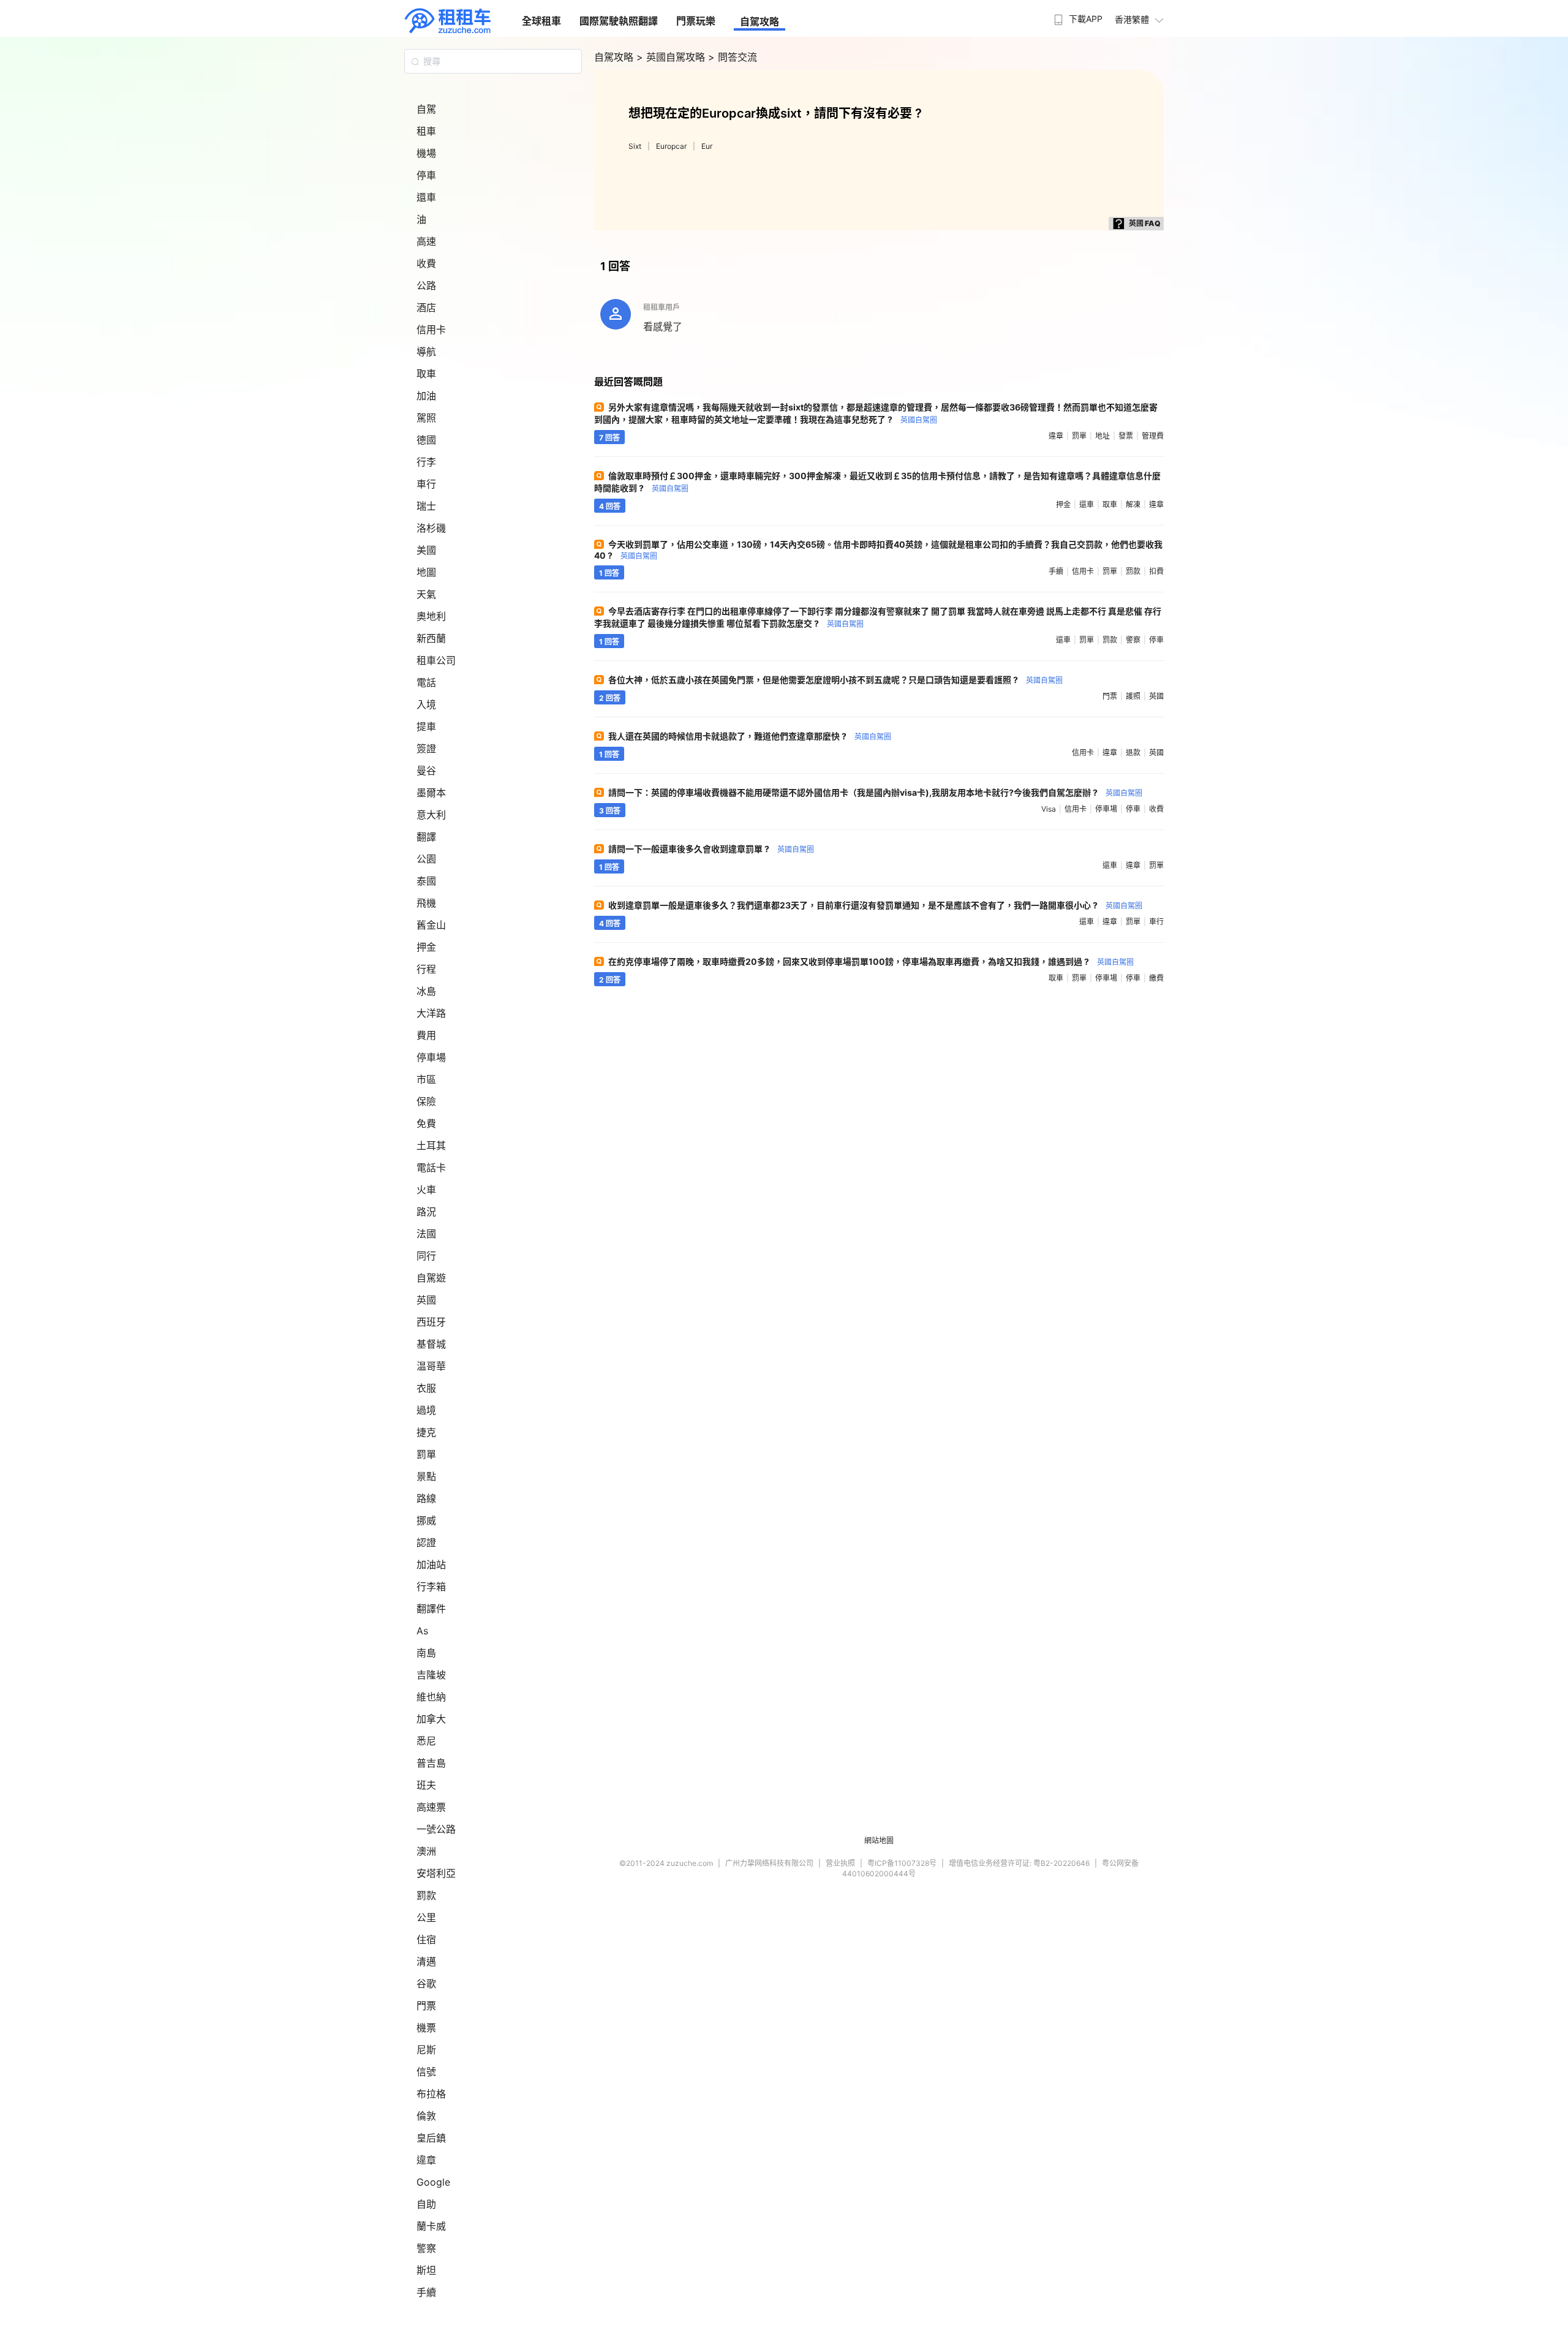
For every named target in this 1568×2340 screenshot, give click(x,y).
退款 (1133, 753)
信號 (426, 2072)
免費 (426, 1123)
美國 (426, 550)
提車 (426, 727)
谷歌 (426, 1983)
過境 (426, 1410)
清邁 (426, 1961)
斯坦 (426, 2270)
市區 (426, 1079)
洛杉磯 (431, 528)
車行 (426, 484)
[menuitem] (1077, 15)
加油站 (431, 1564)
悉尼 (426, 1741)
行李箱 (431, 1587)
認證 (426, 1542)
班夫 (426, 1785)
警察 (426, 2248)
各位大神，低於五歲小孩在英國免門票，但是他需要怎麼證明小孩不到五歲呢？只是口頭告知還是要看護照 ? (835, 680)
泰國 (426, 881)
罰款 (426, 1895)
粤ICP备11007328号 (902, 1863)
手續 (426, 2292)
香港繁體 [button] (1132, 19)
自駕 (426, 109)
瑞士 (426, 506)
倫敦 (426, 2116)
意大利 (431, 815)
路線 (426, 1498)
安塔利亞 (436, 1873)
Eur (707, 146)
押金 (426, 947)
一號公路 (436, 1829)
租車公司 (436, 660)
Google (433, 2182)
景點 (426, 1476)
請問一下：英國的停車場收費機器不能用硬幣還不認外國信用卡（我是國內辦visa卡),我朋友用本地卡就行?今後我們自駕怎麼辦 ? (875, 792)
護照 (1133, 696)
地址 (1102, 436)
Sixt (635, 146)
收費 (426, 263)
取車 (426, 374)
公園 (426, 859)
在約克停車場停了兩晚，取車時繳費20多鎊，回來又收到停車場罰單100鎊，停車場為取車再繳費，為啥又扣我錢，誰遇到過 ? (871, 961)
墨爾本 (431, 793)
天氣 (426, 594)
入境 (426, 704)
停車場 (431, 1057)
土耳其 (431, 1145)
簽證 (426, 749)
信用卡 (431, 330)
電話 (426, 682)
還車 (426, 197)
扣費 (1156, 571)
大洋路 (431, 1013)
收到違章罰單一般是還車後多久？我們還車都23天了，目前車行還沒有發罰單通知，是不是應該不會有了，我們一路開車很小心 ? (875, 905)
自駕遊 (431, 1278)
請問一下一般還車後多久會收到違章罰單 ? (711, 849)
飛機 (426, 903)
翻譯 (426, 837)
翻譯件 (431, 1609)
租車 (426, 131)
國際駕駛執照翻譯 (619, 21)
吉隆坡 (431, 1675)
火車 (426, 1190)
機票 (426, 2028)
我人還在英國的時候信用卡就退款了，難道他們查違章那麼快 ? (750, 736)
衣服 (426, 1388)
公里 (426, 1917)
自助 (426, 2204)
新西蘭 (431, 638)
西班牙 (431, 1322)
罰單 (426, 1454)
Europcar (671, 146)
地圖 (426, 572)
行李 (426, 462)
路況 (426, 1212)
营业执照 (840, 1863)
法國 (426, 1234)
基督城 (431, 1344)
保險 (426, 1101)
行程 (426, 969)
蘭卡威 (431, 2226)
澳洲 (426, 1851)
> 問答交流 (733, 57)
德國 (426, 440)
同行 (426, 1256)
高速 (426, 241)
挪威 (426, 1520)
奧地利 (431, 616)
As (422, 1631)
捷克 (426, 1432)
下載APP (1086, 19)
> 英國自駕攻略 (672, 57)
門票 (426, 2006)
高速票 (431, 1807)
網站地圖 (879, 1840)
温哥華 (431, 1366)
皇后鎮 (431, 2138)
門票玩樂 (696, 21)
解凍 (1133, 504)
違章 (426, 2160)
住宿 (426, 1939)
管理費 (1153, 436)
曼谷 (426, 771)
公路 (426, 285)
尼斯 (426, 2050)
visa (1049, 809)
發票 (1126, 436)
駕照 (426, 418)
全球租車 (541, 21)
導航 (426, 352)
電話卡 (431, 1168)
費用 (426, 1035)
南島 (426, 1653)
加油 (426, 396)
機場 (426, 153)
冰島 (426, 991)
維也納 (431, 1697)
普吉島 (431, 1763)
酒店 (426, 308)
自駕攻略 (759, 21)
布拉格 (431, 2094)
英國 (426, 1300)
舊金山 (431, 925)
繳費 (1156, 978)
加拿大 (431, 1719)
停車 (426, 175)
